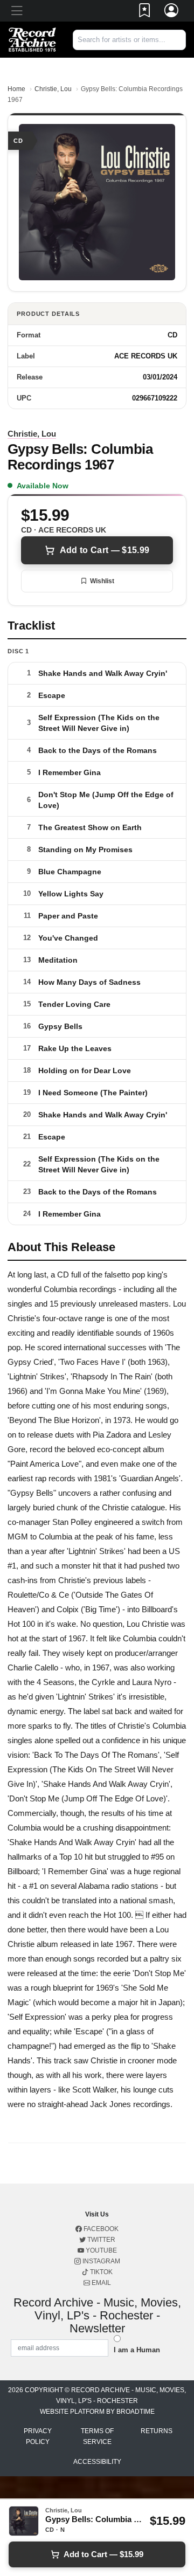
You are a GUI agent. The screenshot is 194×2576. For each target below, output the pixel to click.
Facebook (100, 2229)
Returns (157, 2431)
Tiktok (101, 2272)
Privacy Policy (38, 2436)
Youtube (101, 2250)
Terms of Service (97, 2436)
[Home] (32, 39)
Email (101, 2283)
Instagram (101, 2261)
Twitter (101, 2240)
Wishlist (102, 581)
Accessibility (97, 2462)
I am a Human (137, 2350)
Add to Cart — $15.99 (105, 550)
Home (16, 89)
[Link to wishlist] (145, 12)
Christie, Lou (53, 89)
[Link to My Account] (172, 12)
